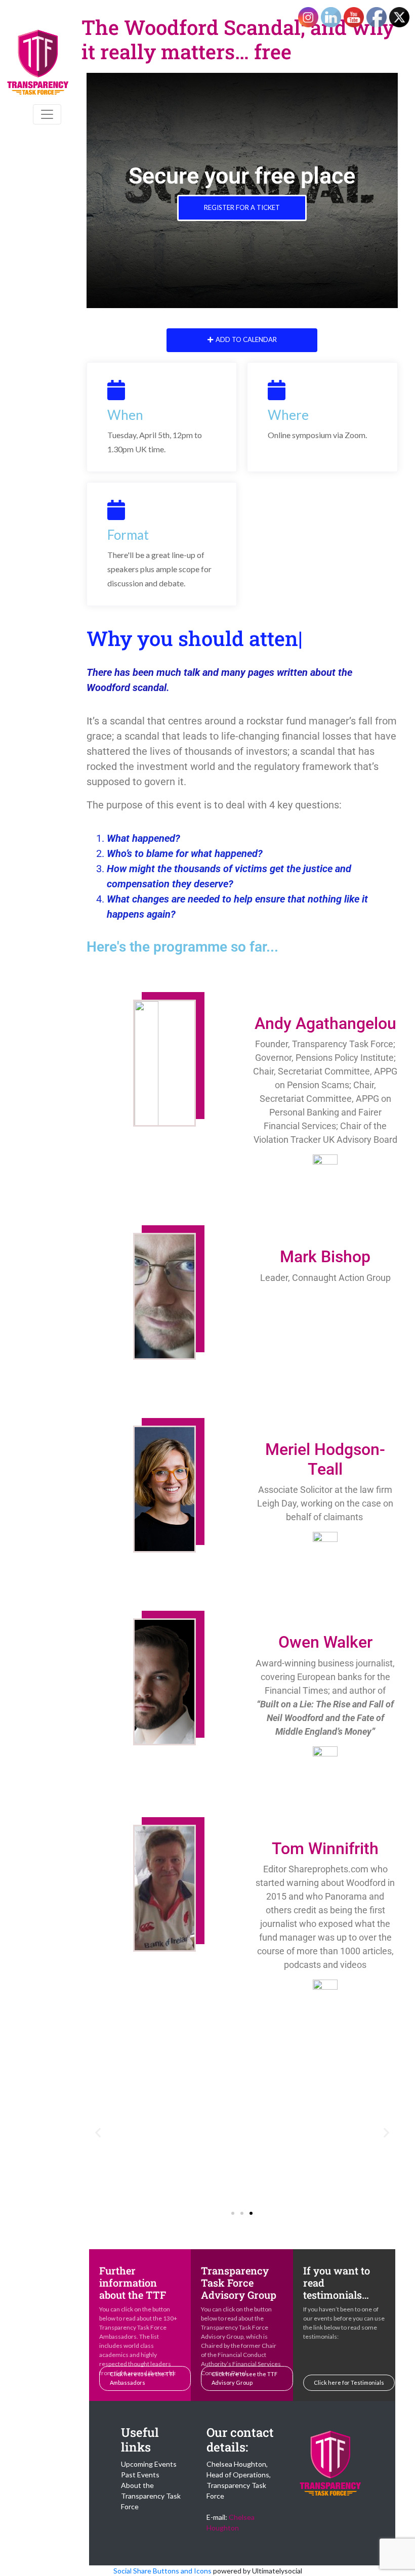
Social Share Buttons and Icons (162, 2571)
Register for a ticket (242, 207)
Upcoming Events (149, 2464)
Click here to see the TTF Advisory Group (244, 2378)
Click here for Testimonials (349, 2382)
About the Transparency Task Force (151, 2496)
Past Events (140, 2475)
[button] (98, 2132)
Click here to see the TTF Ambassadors (143, 2378)
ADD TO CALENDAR (246, 339)
